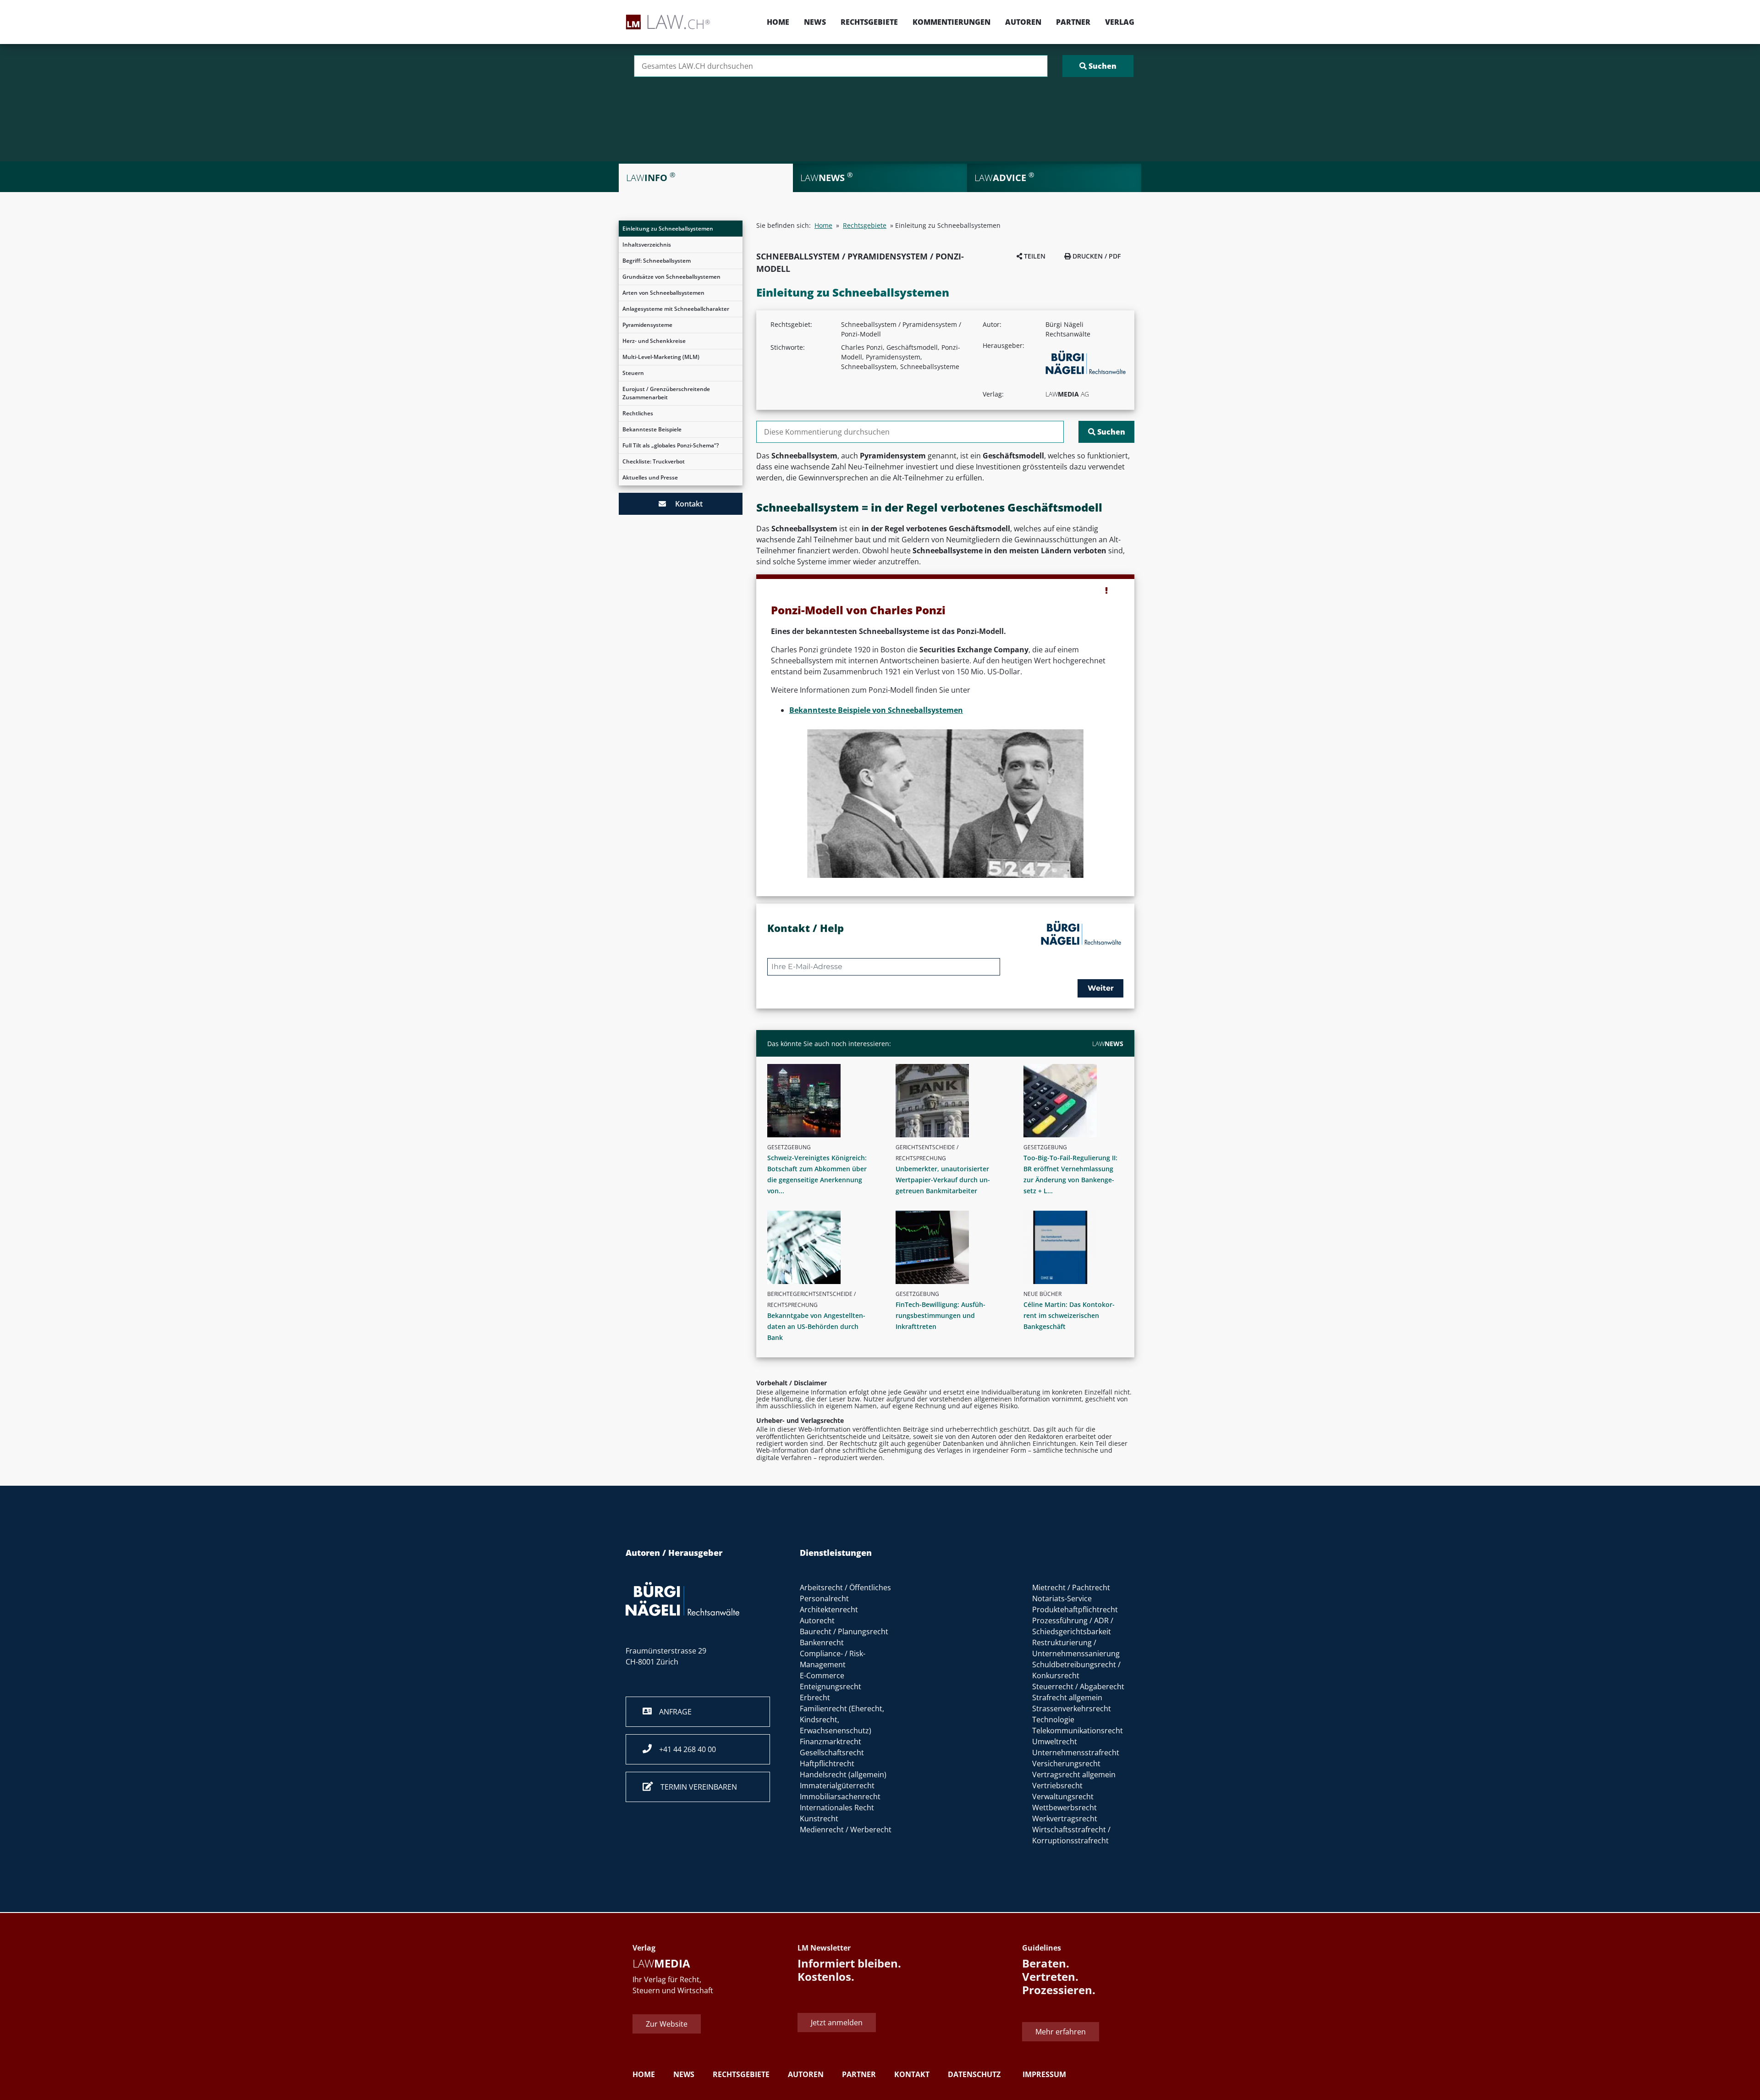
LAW (1108, 1044)
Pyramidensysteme (647, 325)
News (815, 22)
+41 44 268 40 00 (684, 1749)
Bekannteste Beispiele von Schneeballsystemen (876, 710)
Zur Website (667, 2024)
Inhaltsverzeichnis (647, 245)
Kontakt (684, 504)
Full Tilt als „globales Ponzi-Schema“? (671, 445)
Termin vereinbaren (695, 1787)
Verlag (1120, 22)
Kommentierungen (951, 22)
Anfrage (672, 1712)
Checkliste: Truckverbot (654, 461)
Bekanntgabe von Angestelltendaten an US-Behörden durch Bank (816, 1326)
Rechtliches (638, 413)
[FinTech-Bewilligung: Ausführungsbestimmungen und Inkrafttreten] (949, 1247)
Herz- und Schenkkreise (654, 341)
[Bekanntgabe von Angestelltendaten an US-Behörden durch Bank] (821, 1247)
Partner (1073, 22)
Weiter (1101, 988)
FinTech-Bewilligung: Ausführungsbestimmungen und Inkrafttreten (940, 1315)
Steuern (633, 373)
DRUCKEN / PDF (1096, 256)
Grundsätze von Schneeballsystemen (671, 277)
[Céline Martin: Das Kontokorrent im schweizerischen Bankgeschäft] (1077, 1247)
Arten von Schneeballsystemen (663, 293)
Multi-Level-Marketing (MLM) (661, 357)
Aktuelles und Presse (650, 477)
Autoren (1023, 22)
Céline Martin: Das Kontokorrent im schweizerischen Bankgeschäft (1069, 1315)
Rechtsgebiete (869, 22)
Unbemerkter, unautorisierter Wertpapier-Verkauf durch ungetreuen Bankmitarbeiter (943, 1180)
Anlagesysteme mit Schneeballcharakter (676, 309)
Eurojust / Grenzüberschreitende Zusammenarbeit (666, 393)
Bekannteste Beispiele (652, 429)
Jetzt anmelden (837, 2022)
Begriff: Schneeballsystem (657, 261)
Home (778, 22)
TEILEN (1034, 256)
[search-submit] (1098, 66)
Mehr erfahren (1061, 2032)
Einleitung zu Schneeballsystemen (668, 229)
